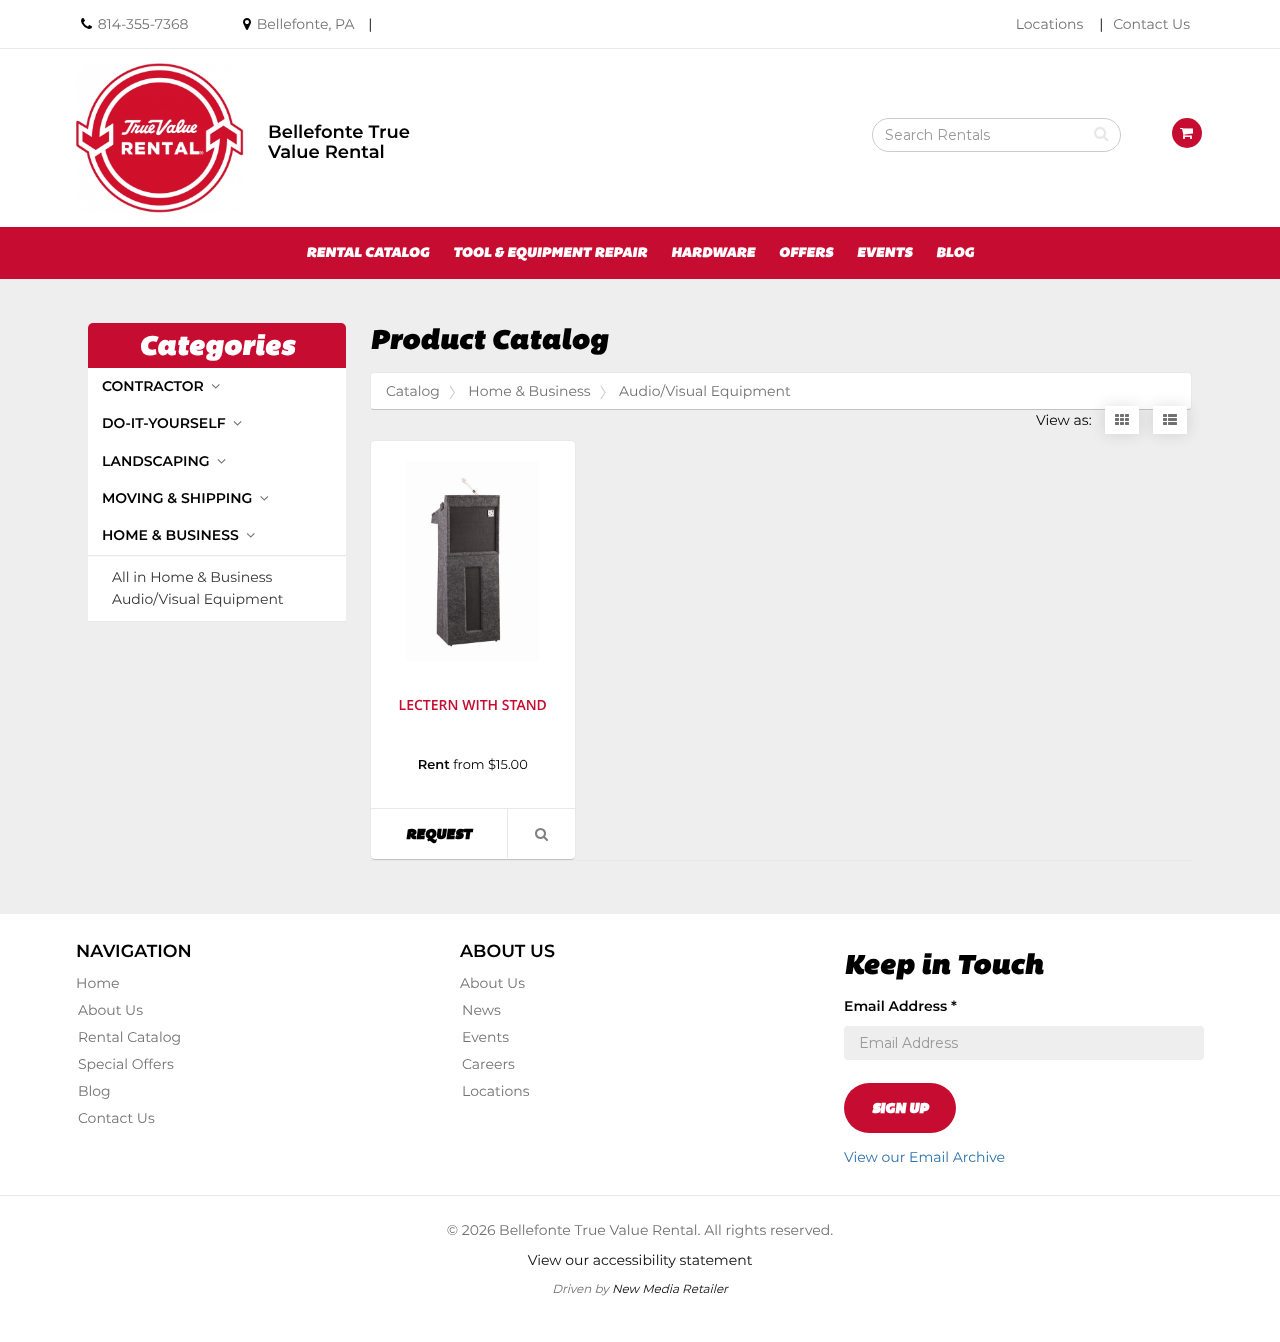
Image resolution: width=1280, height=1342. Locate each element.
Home (97, 983)
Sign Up (900, 1108)
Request (456, 833)
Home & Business (172, 535)
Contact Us (1151, 24)
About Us (110, 1010)
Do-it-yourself (165, 423)
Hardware (713, 253)
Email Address (900, 1006)
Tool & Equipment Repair (550, 253)
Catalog (413, 391)
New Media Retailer (670, 1288)
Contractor (155, 386)
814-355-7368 (143, 24)
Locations (1050, 24)
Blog (955, 253)
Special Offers (126, 1064)
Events (885, 253)
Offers (806, 253)
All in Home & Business (192, 577)
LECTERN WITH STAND (473, 705)
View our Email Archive (924, 1157)
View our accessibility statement (640, 1260)
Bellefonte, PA (306, 24)
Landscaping (157, 461)
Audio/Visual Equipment (198, 599)
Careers (488, 1064)
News (481, 1010)
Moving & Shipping (179, 498)
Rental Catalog (367, 253)
